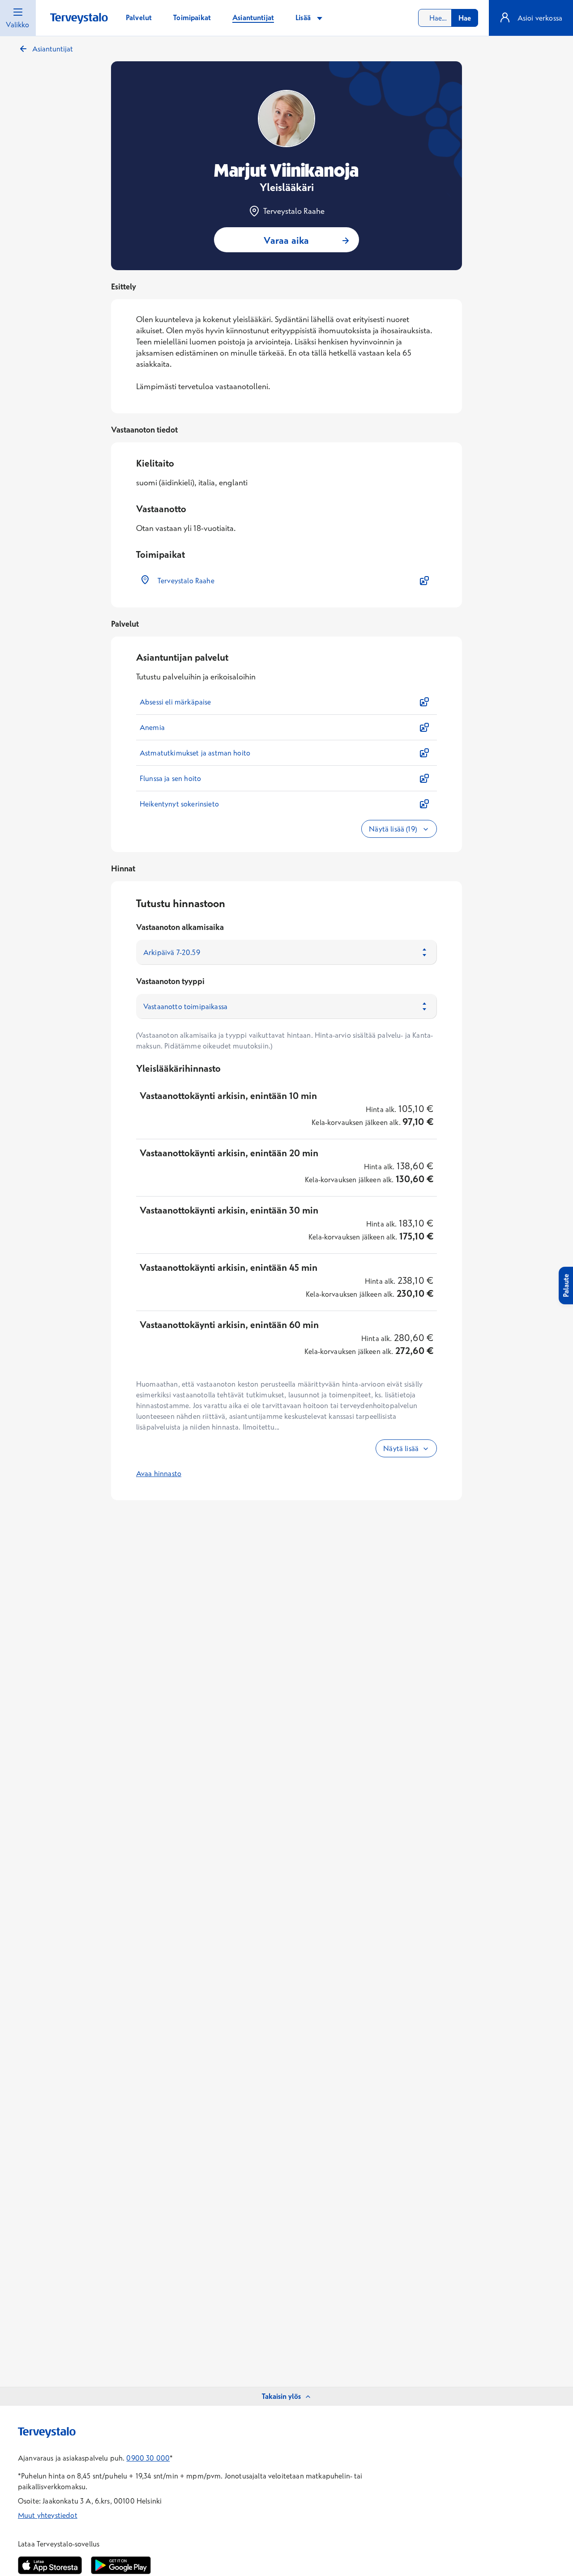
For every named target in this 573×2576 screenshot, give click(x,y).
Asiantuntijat (53, 49)
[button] (286, 581)
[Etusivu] (79, 19)
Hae (465, 18)
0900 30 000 (148, 2458)
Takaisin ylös (281, 2396)
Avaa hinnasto (159, 1473)
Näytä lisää (401, 1448)
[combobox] (448, 18)
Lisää (304, 17)
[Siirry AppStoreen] (50, 2565)
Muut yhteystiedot (48, 2515)
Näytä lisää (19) (394, 829)
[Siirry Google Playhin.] (121, 2565)
